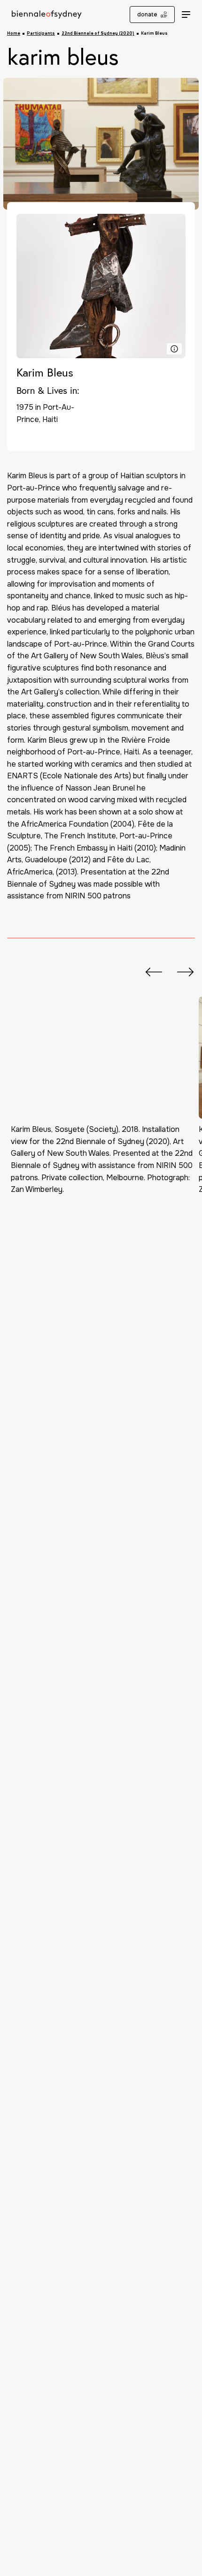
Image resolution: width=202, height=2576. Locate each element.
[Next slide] (181, 972)
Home (14, 34)
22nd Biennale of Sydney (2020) (98, 34)
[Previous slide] (149, 972)
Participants (41, 34)
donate (147, 15)
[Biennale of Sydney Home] (42, 15)
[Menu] (186, 14)
